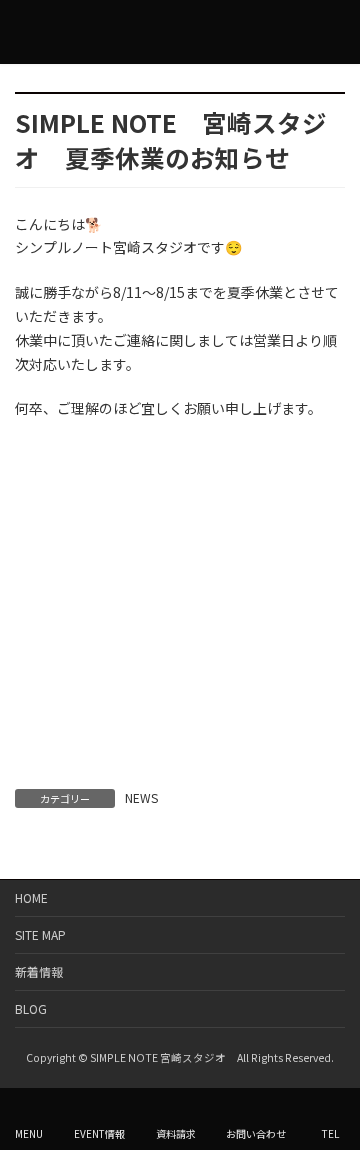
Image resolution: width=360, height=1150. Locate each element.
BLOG (31, 1008)
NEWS (141, 797)
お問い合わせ (256, 1133)
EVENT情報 (99, 1133)
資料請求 (176, 1133)
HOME (31, 897)
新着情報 (39, 971)
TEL (330, 1133)
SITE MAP (40, 934)
